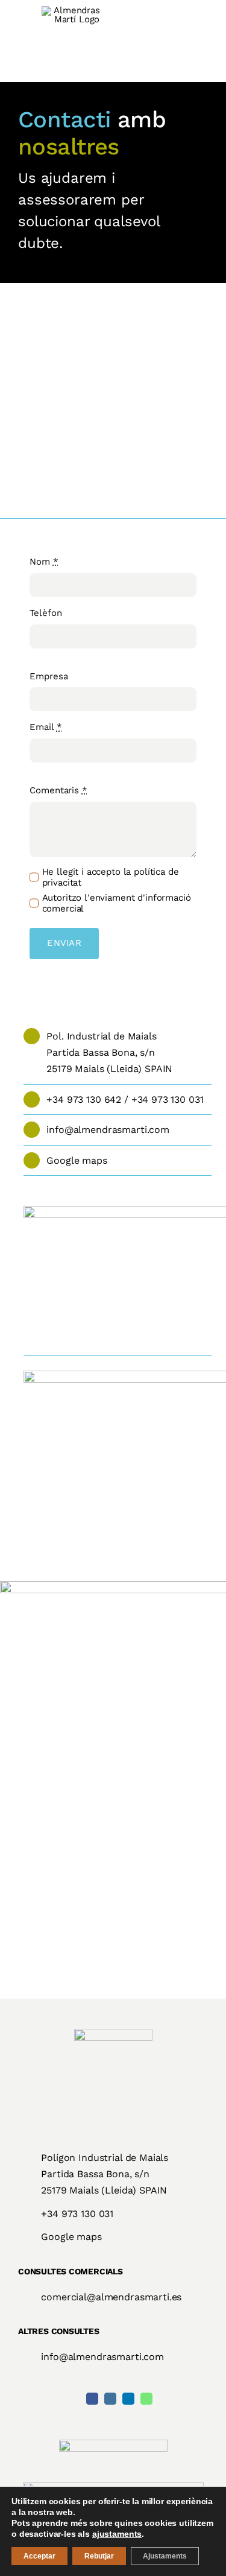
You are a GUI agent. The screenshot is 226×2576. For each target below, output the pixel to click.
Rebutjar (99, 2556)
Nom (44, 562)
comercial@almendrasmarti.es (111, 2297)
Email (46, 727)
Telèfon (46, 613)
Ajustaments (165, 2556)
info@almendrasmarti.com (108, 1130)
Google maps (77, 1160)
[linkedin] (128, 2399)
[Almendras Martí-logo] (113, 2033)
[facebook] (92, 2399)
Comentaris (58, 790)
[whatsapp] (146, 2399)
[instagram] (110, 2399)
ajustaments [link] (117, 2534)
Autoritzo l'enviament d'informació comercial (117, 903)
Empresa (49, 676)
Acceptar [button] (39, 2556)
